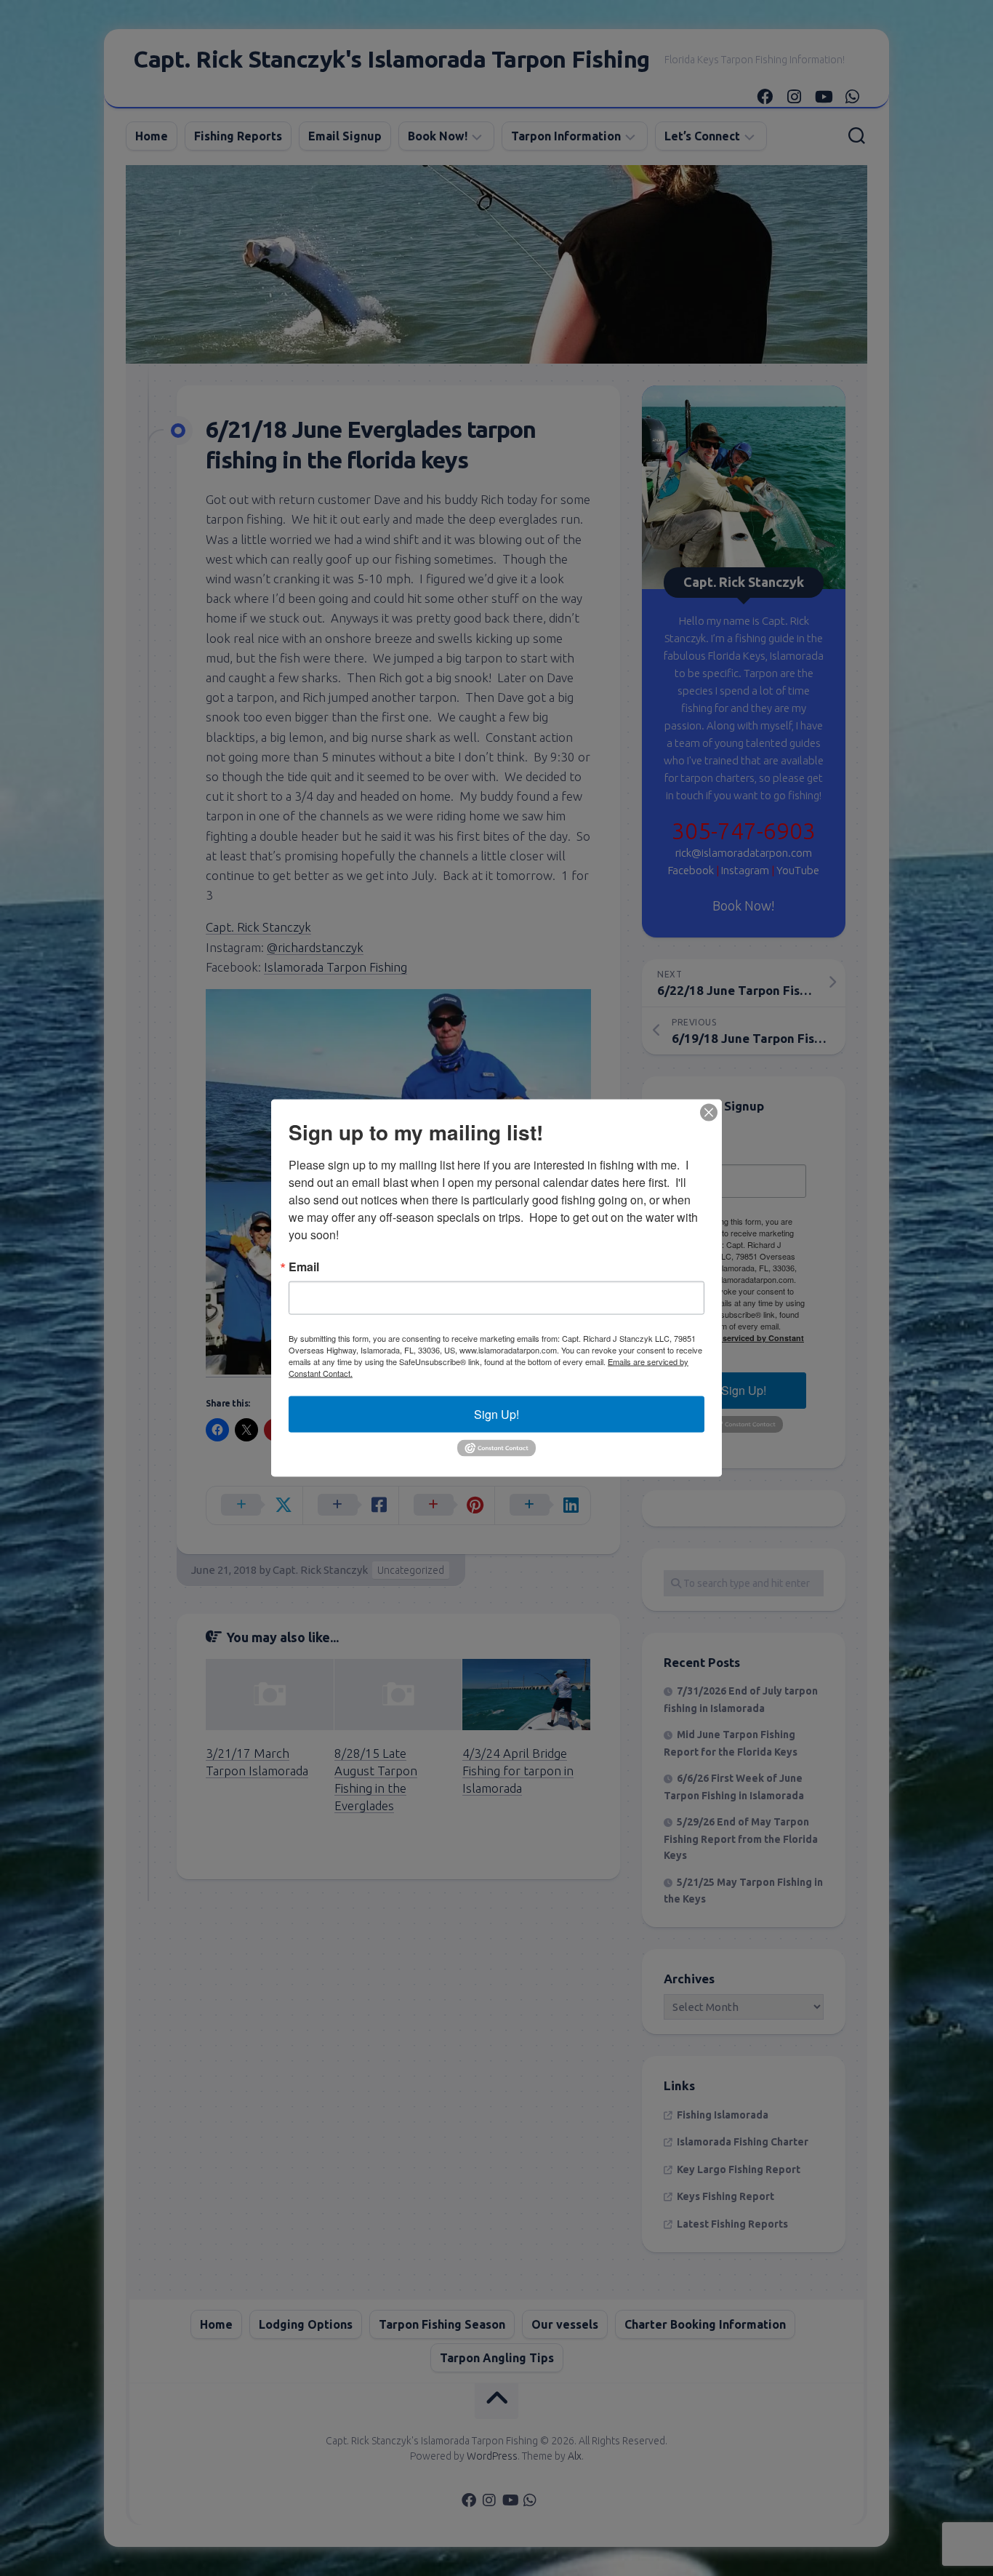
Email (304, 1267)
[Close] (709, 1113)
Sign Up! (496, 1414)
